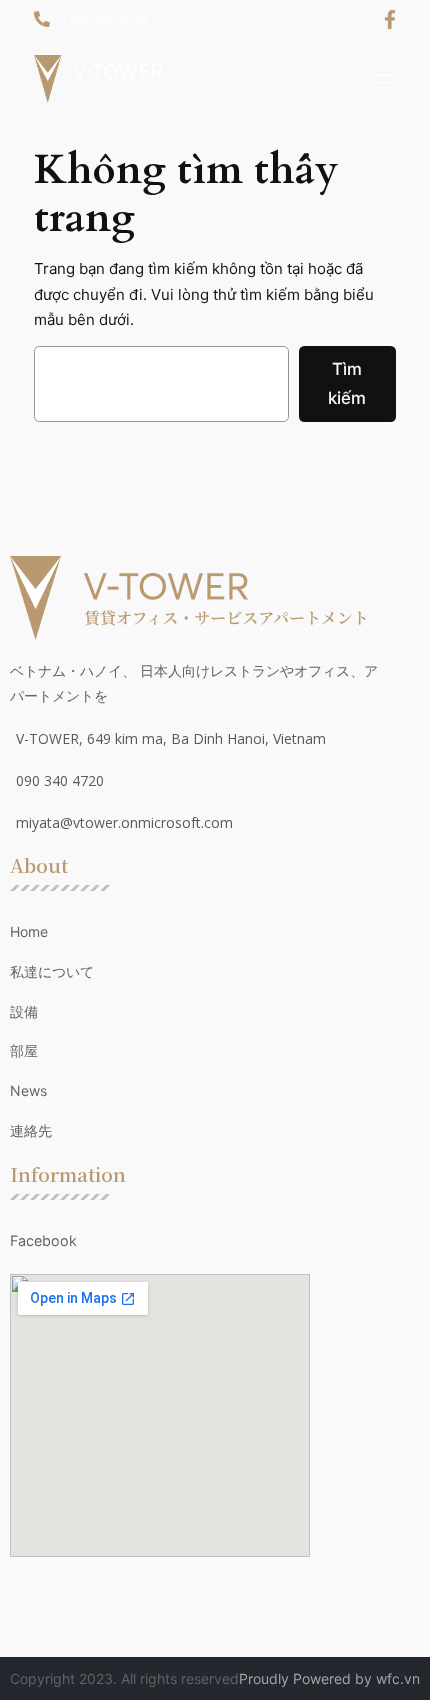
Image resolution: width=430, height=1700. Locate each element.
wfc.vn (398, 1678)
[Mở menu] (384, 79)
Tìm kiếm (347, 383)
